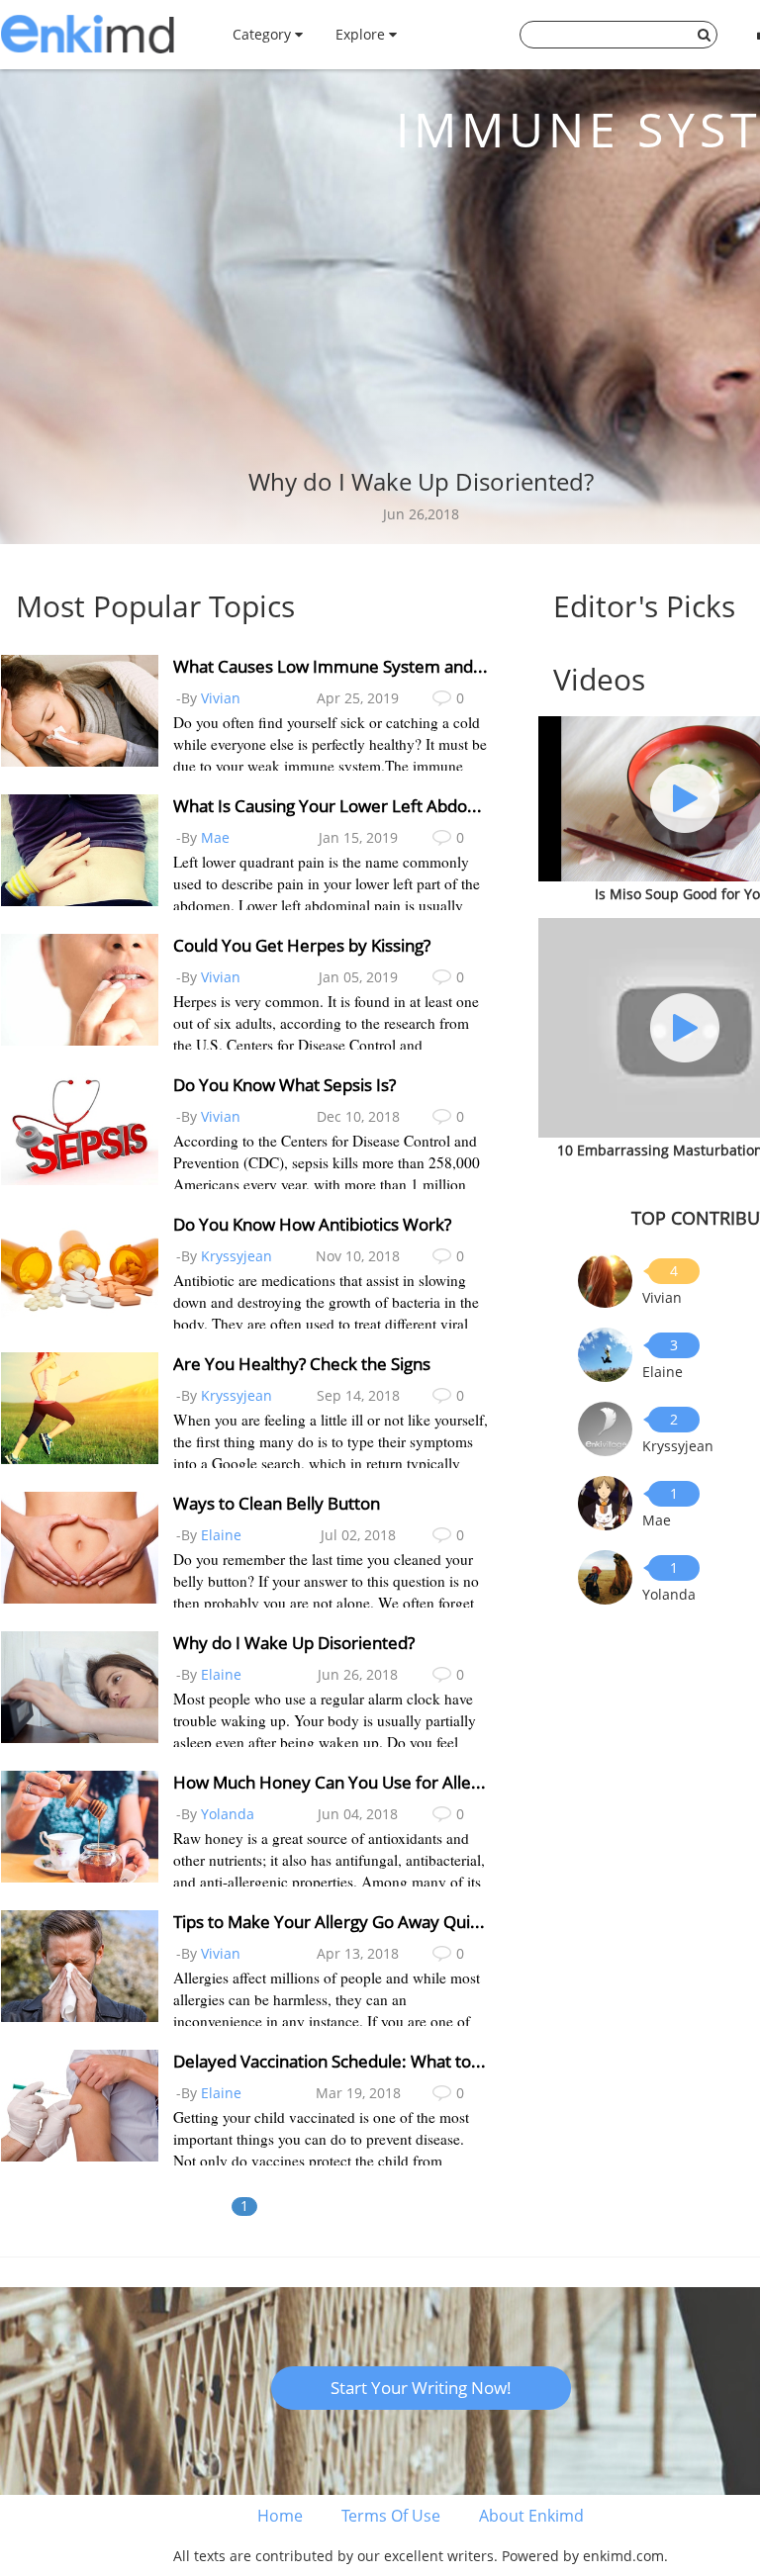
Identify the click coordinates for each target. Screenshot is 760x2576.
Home (280, 2516)
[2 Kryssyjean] (605, 1427)
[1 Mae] (605, 1501)
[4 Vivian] (605, 1279)
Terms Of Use (391, 2516)
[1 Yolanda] (605, 1575)
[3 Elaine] (605, 1353)
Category (264, 34)
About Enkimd (531, 2516)
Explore (362, 34)
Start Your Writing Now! (421, 2388)
